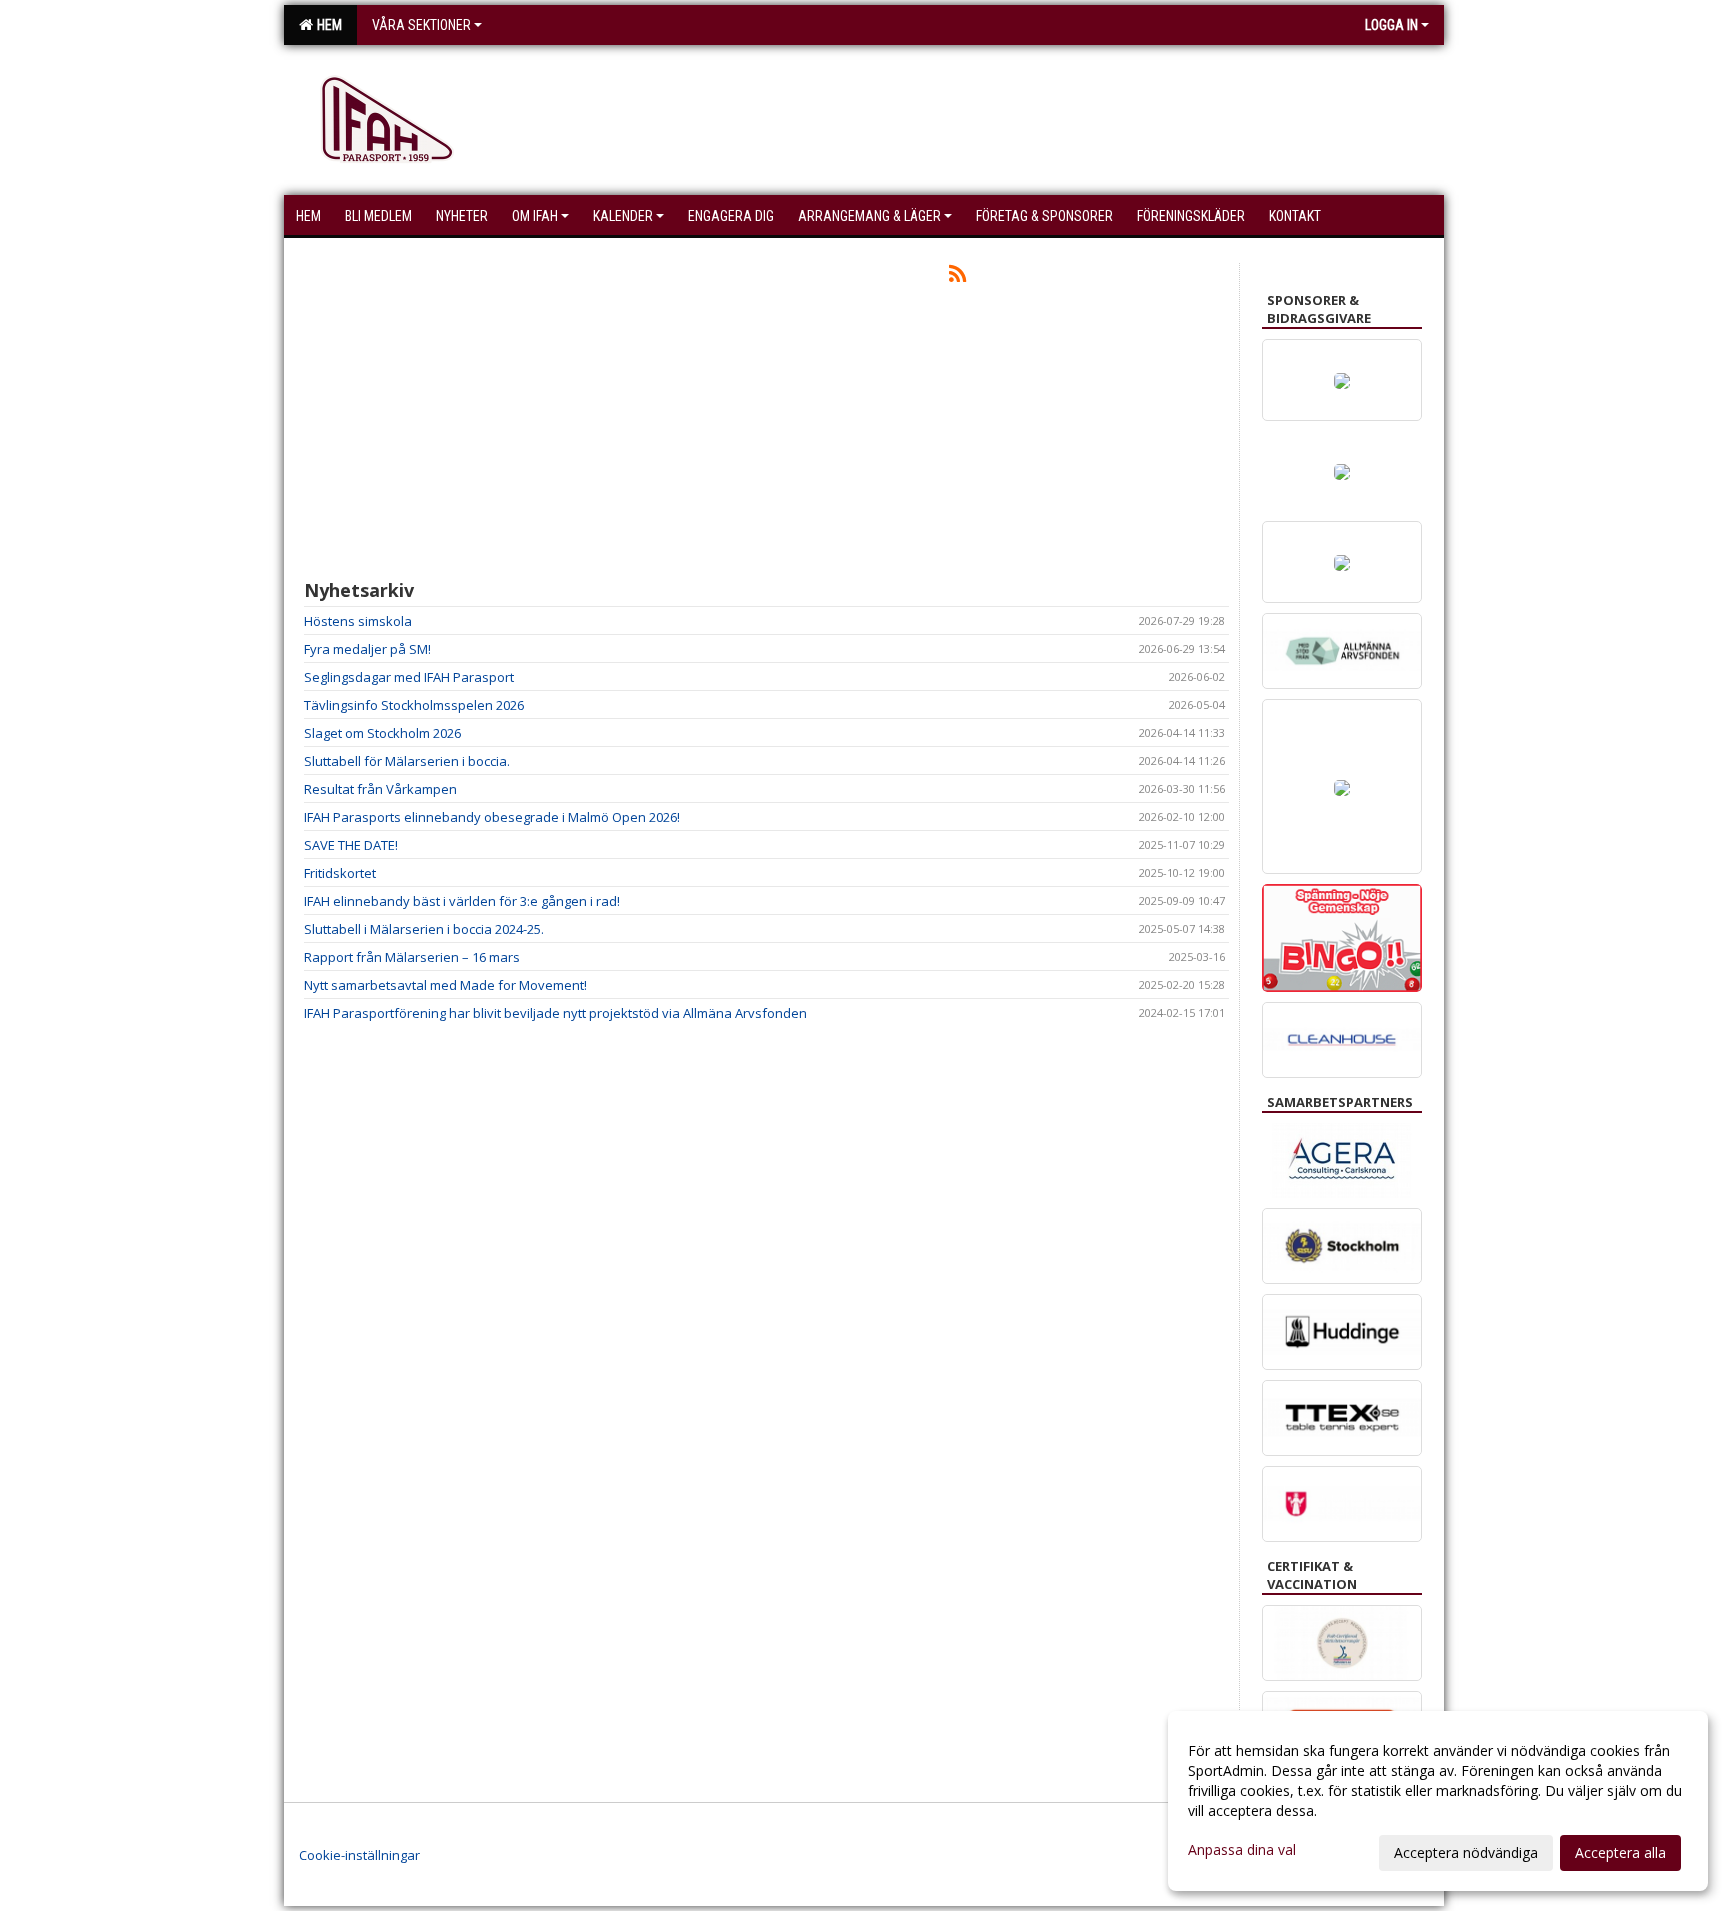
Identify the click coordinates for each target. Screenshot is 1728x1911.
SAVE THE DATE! (351, 845)
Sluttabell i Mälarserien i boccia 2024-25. (424, 929)
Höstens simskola (358, 621)
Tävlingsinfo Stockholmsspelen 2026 (414, 705)
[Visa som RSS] (957, 277)
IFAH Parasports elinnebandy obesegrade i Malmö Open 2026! (492, 817)
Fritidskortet (340, 873)
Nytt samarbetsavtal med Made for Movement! (445, 985)
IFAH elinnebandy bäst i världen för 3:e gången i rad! (462, 901)
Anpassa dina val (1242, 1850)
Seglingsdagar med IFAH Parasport (409, 677)
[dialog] (1438, 1801)
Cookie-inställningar (359, 1855)
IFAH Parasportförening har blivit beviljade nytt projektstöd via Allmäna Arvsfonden (555, 1013)
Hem (326, 25)
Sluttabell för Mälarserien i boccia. (407, 761)
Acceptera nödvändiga (1466, 1852)
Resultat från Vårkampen (380, 789)
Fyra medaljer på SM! (367, 649)
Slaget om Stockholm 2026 (382, 733)
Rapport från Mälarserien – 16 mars (412, 957)
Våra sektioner (421, 25)
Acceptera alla (1620, 1852)
